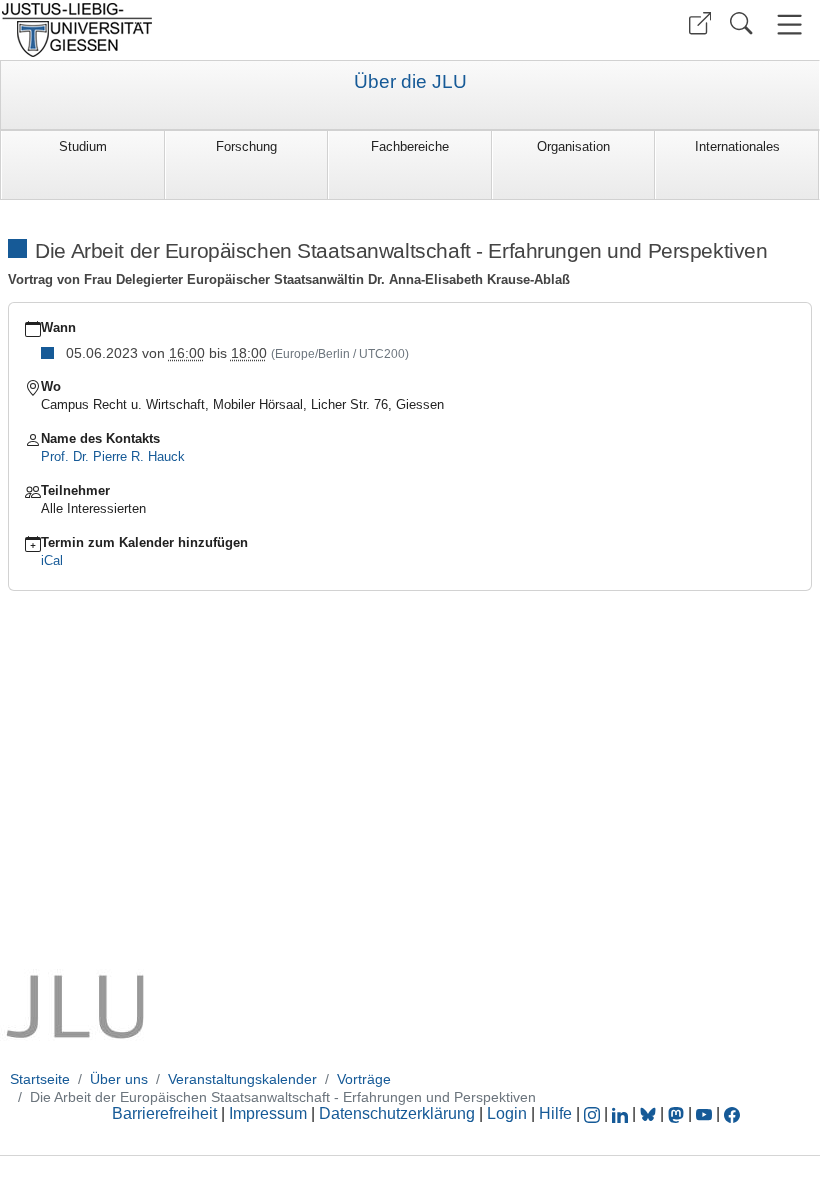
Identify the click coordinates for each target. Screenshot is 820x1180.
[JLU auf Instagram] (594, 1113)
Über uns (119, 1079)
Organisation (573, 146)
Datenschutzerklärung (397, 1113)
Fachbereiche (410, 146)
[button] (700, 23)
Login (509, 1113)
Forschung (246, 146)
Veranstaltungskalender (242, 1079)
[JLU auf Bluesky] (650, 1113)
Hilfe (555, 1113)
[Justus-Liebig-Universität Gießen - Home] (202, 30)
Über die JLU (410, 82)
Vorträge (364, 1079)
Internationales (737, 146)
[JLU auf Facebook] (732, 1113)
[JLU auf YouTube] (704, 1113)
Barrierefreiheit (164, 1113)
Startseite (40, 1079)
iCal (52, 560)
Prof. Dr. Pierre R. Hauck (113, 456)
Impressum (268, 1113)
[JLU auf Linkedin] (622, 1113)
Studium (83, 146)
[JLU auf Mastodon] (678, 1113)
